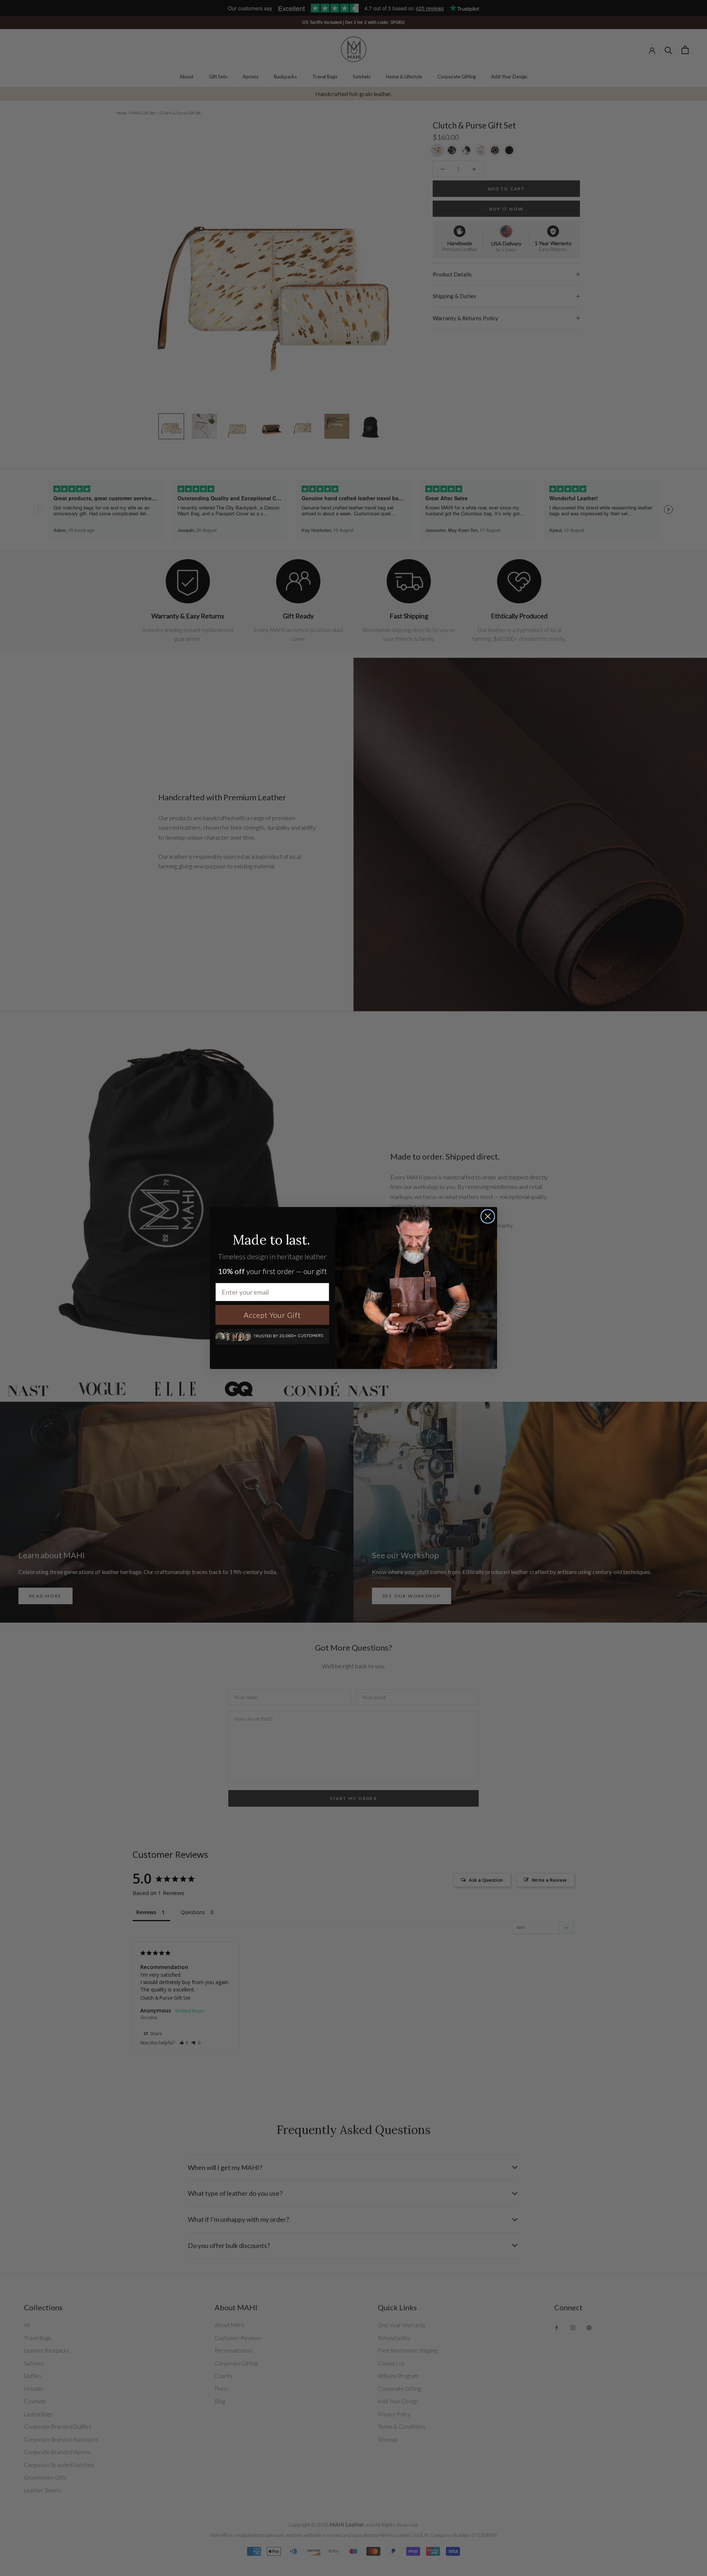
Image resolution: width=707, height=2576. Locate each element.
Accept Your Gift (272, 1315)
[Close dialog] (488, 1216)
